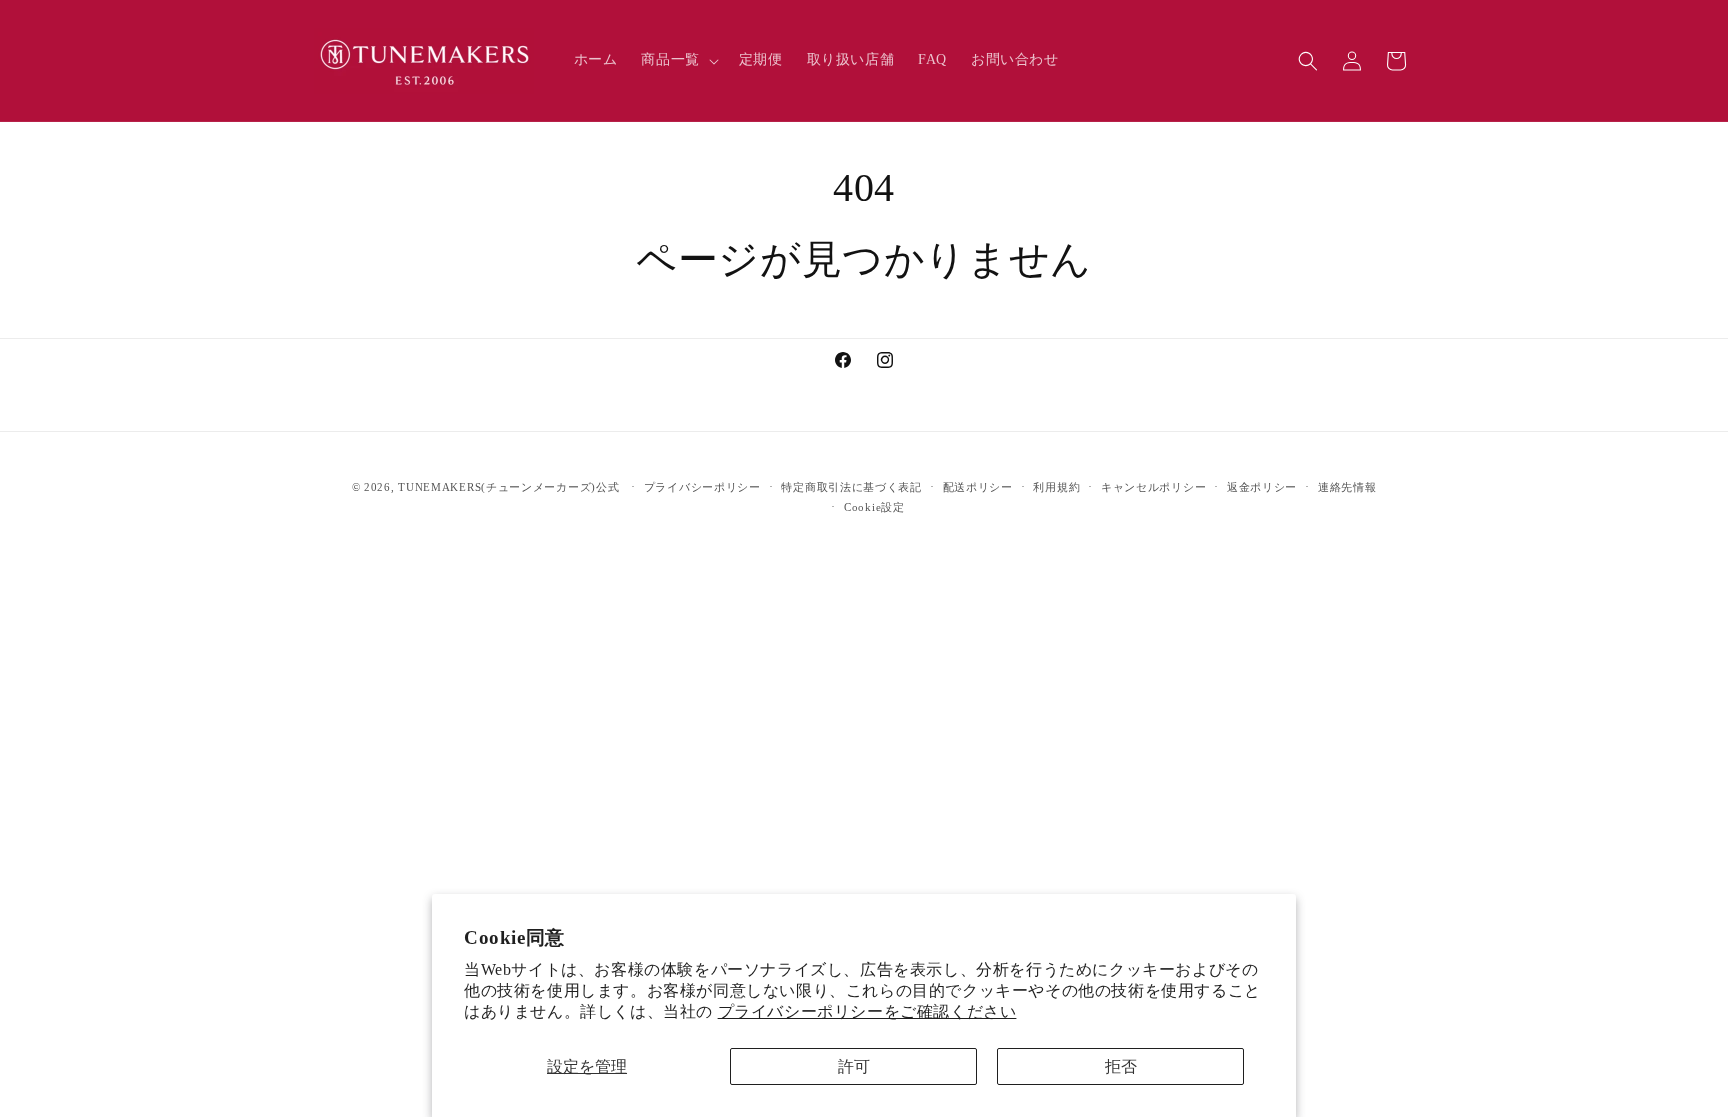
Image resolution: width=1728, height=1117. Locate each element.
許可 (854, 1066)
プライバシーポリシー (702, 487)
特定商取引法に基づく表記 (851, 487)
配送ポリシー (978, 487)
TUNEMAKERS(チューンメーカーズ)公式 (508, 487)
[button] (677, 60)
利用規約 (1056, 487)
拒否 (1121, 1066)
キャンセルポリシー (1153, 487)
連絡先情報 (1347, 487)
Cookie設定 (874, 507)
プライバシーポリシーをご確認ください (867, 1011)
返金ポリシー (1262, 487)
